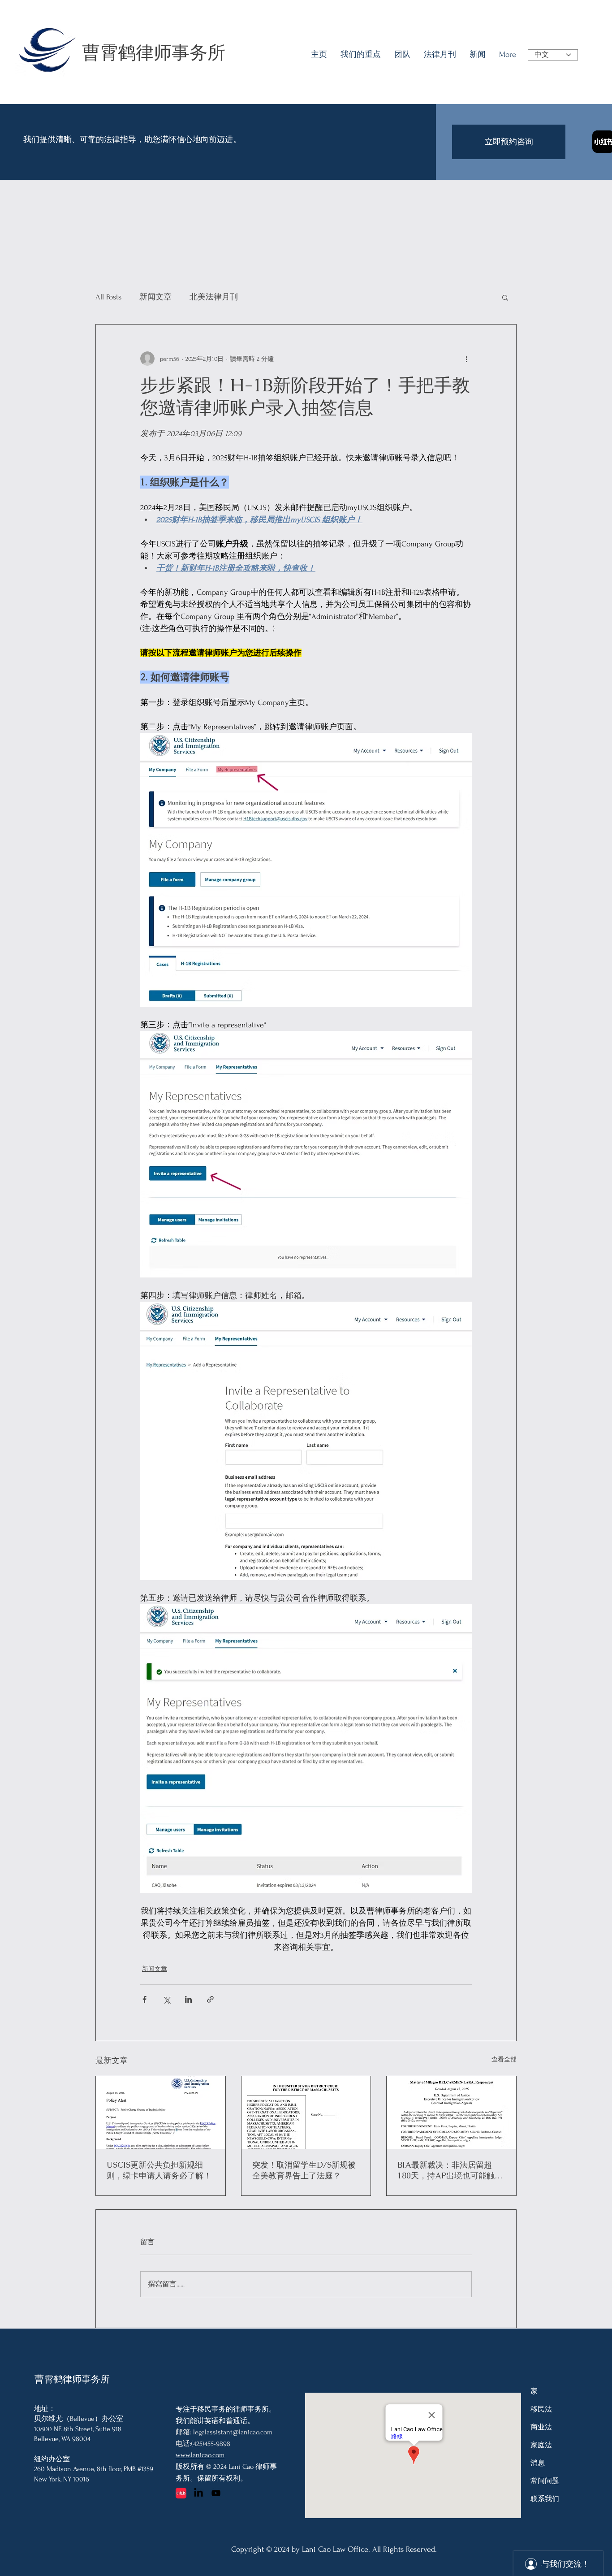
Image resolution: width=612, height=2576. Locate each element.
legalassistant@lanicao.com (233, 2432)
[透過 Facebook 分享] (144, 1999)
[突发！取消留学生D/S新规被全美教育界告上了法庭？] (306, 2113)
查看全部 (504, 2059)
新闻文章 (155, 297)
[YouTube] (216, 2493)
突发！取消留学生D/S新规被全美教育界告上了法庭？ (304, 2170)
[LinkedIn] (198, 2493)
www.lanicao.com (200, 2455)
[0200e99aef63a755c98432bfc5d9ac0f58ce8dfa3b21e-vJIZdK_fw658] (181, 2493)
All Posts (108, 297)
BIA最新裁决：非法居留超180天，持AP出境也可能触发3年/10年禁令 (450, 2170)
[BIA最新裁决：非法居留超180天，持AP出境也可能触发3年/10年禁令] (451, 2113)
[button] (505, 297)
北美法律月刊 (214, 297)
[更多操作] (466, 359)
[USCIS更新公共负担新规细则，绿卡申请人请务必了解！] (161, 2113)
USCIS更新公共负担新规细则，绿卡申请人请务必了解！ (159, 2170)
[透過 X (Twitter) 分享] (166, 1999)
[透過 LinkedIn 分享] (188, 1999)
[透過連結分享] (210, 1999)
